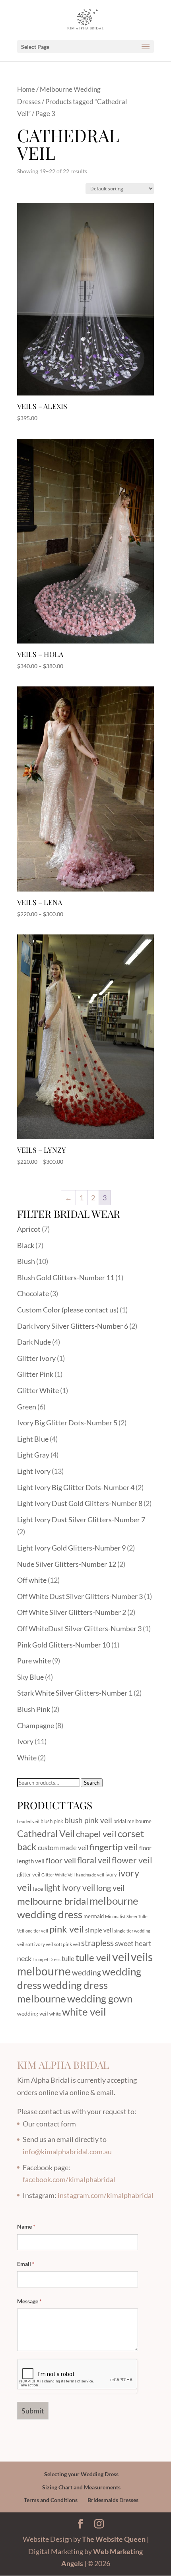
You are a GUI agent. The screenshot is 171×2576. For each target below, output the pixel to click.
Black (26, 1245)
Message (29, 2301)
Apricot (29, 1229)
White (27, 1758)
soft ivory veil (39, 1944)
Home (26, 89)
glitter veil (29, 1874)
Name (26, 2226)
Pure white (34, 1661)
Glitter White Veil (58, 1875)
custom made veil (63, 1848)
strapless (97, 1943)
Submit (33, 2411)
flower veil (132, 1860)
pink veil (67, 1929)
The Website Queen (114, 2539)
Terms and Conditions (51, 2500)
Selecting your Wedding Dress (81, 2474)
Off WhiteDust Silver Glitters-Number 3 (79, 1628)
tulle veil (93, 1957)
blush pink (52, 1821)
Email (26, 2264)
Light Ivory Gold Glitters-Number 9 (71, 1548)
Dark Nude (34, 1342)
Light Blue (33, 1439)
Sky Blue (30, 1677)
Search (92, 1783)
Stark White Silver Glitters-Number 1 (75, 1693)
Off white (32, 1580)
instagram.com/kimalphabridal (106, 2195)
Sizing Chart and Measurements (81, 2487)
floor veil (61, 1860)
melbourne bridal (53, 1901)
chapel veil (96, 1834)
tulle (68, 1959)
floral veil (94, 1860)
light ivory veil (70, 1888)
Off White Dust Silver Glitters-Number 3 (80, 1596)
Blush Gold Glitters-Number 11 (66, 1277)
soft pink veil (67, 1944)
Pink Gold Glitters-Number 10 (64, 1645)
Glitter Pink (35, 1374)
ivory (111, 1874)
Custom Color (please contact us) (68, 1310)
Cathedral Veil (46, 1834)
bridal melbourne (132, 1821)
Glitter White (38, 1390)
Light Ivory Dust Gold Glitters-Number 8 (80, 1503)
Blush (26, 1261)
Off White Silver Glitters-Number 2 (72, 1612)
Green (27, 1407)
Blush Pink (34, 1709)
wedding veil (33, 2013)
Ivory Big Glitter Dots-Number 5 (67, 1423)
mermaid (94, 1916)
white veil (84, 2012)
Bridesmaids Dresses (113, 2500)
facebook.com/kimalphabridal (69, 2179)
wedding (86, 1972)
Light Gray (33, 1455)
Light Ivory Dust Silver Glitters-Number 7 (81, 1520)
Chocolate (33, 1293)
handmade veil (90, 1875)
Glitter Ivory (36, 1358)
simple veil (99, 1930)
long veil (110, 1888)
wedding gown (100, 1998)
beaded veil (28, 1821)
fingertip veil (114, 1847)
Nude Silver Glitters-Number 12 (67, 1564)
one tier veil (37, 1931)
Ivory (25, 1741)
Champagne (36, 1725)
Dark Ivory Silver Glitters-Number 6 (73, 1326)
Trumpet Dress (47, 1959)
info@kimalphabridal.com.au (67, 2152)
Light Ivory (34, 1471)
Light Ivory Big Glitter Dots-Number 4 (76, 1487)
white (55, 2014)
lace (38, 1889)
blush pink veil (88, 1820)
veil (121, 1957)
